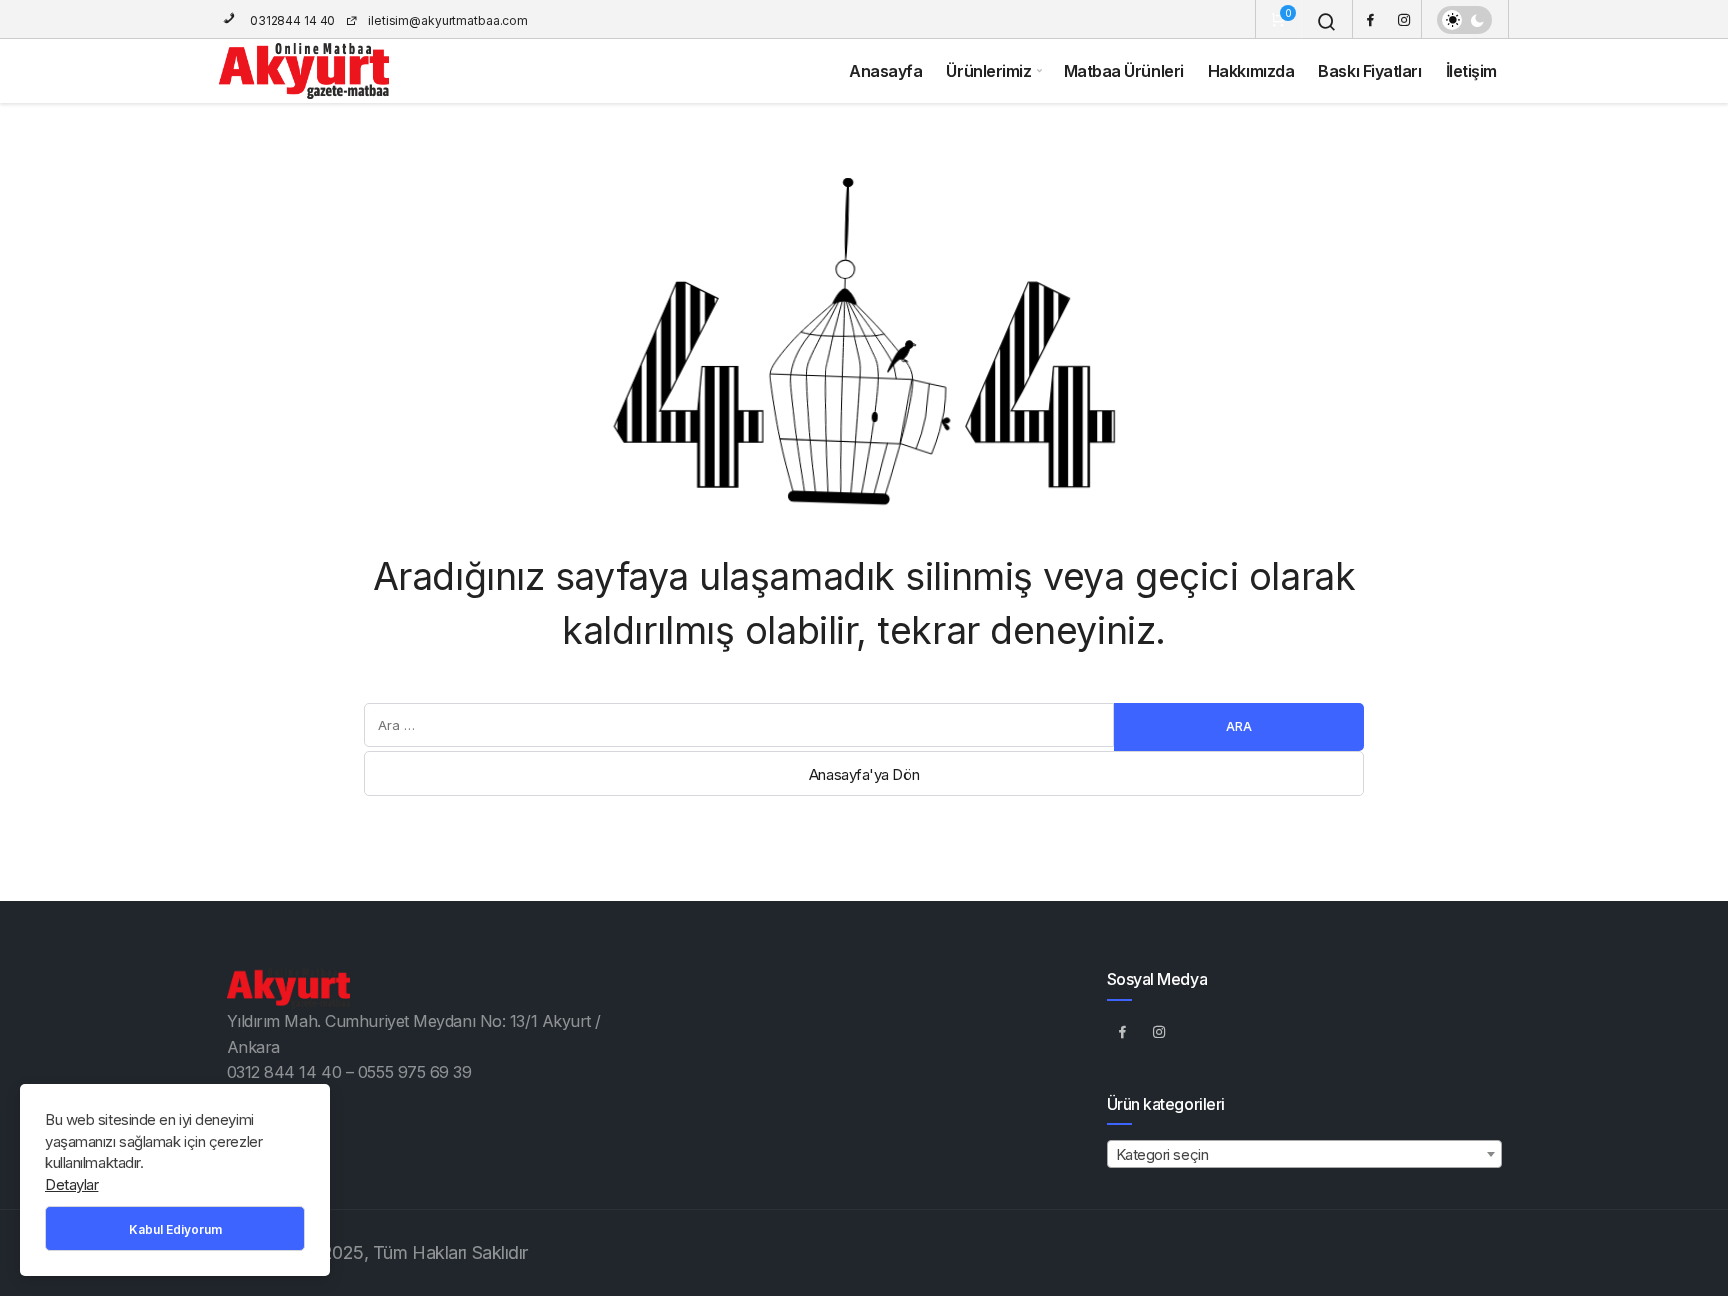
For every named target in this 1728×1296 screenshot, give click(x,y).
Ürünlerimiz (988, 71)
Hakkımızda (1251, 71)
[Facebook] (1370, 19)
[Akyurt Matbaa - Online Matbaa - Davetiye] (304, 71)
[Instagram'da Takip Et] (1160, 1032)
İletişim (1471, 71)
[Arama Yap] (1327, 22)
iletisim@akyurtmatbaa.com (448, 20)
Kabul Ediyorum (175, 1229)
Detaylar (71, 1184)
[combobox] (1304, 1154)
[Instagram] (1404, 19)
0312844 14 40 (291, 20)
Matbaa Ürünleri (1124, 71)
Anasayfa (885, 71)
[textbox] (1304, 1155)
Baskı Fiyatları (1369, 71)
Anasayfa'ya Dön (864, 774)
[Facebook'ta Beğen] (1123, 1032)
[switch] (1464, 20)
